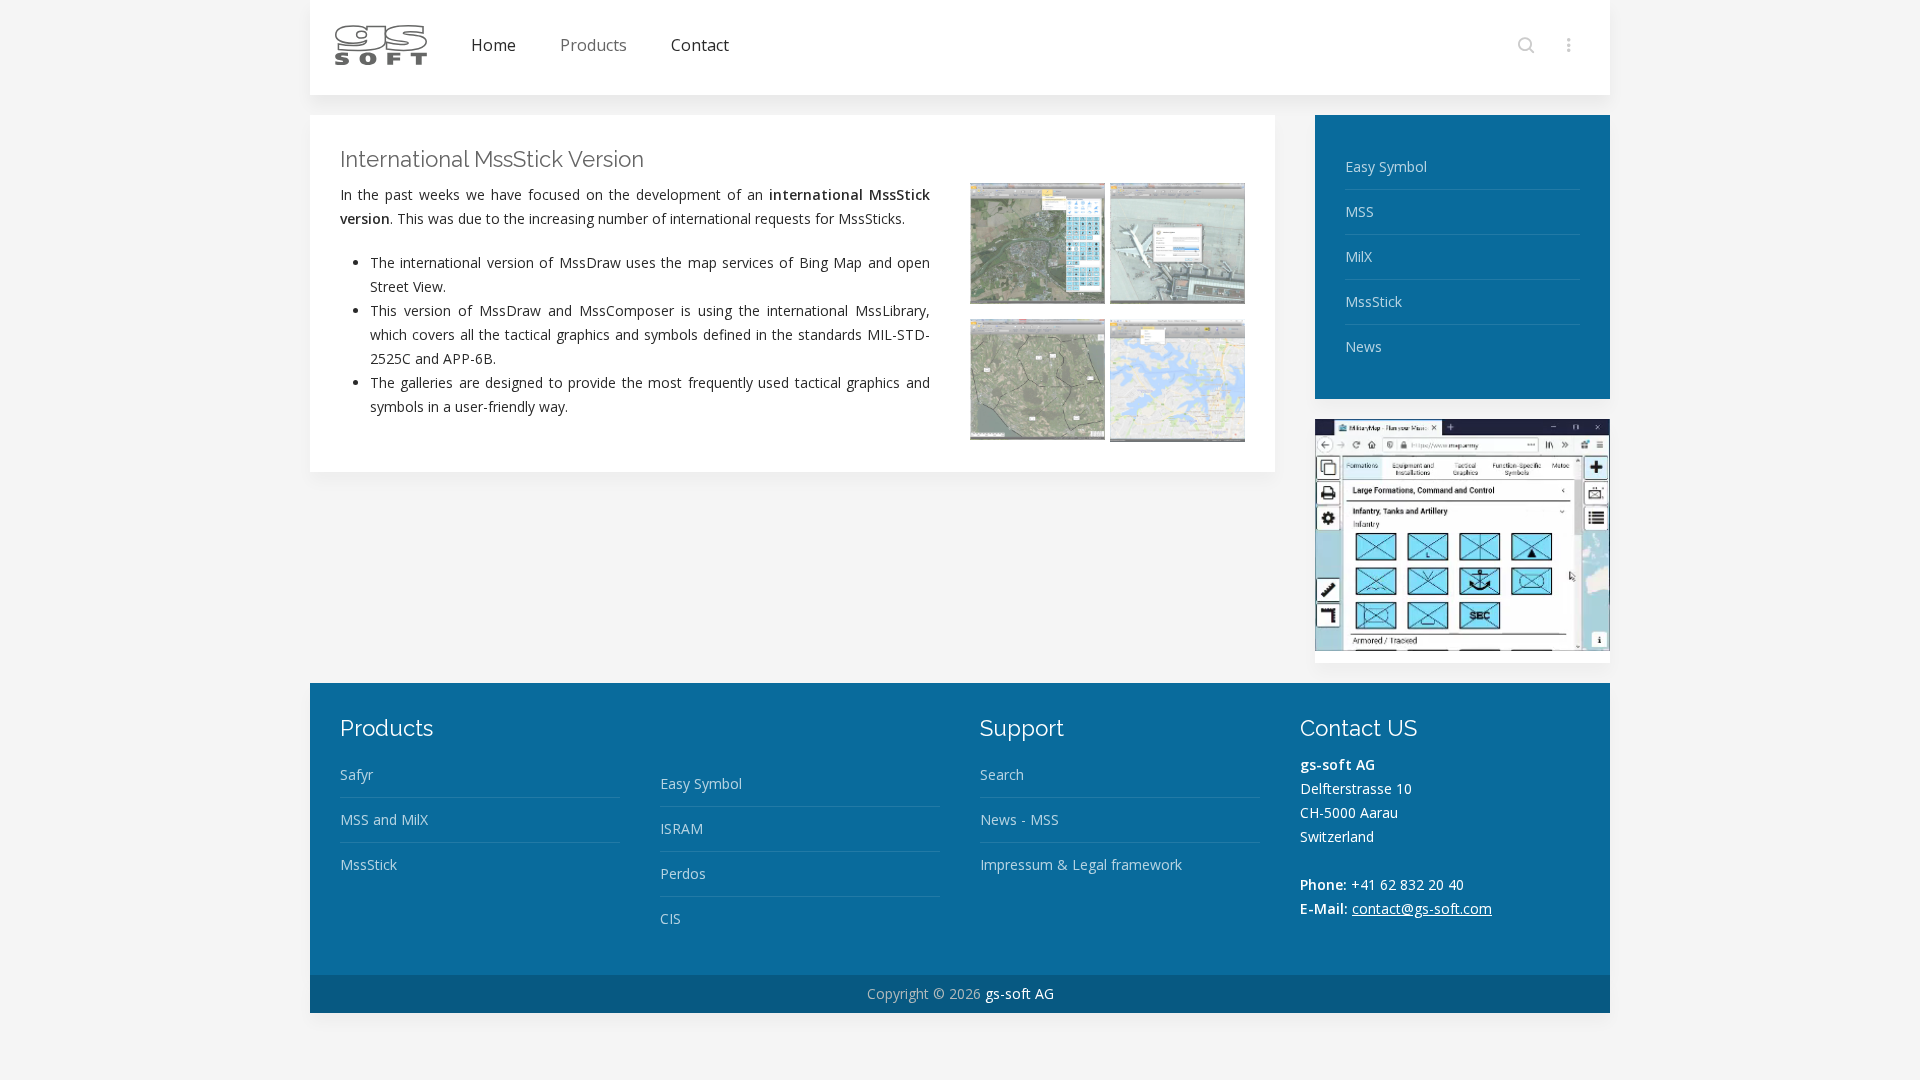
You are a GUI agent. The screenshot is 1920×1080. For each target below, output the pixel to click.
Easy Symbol (1386, 166)
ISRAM (681, 828)
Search (1002, 774)
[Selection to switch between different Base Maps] (1177, 380)
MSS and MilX (384, 819)
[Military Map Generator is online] (1462, 538)
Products (593, 45)
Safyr (356, 774)
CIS (670, 918)
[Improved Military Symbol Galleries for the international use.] (1037, 243)
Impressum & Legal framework (1081, 864)
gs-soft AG (1019, 993)
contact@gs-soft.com (1422, 908)
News (1363, 346)
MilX (1358, 256)
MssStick (1373, 301)
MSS (1359, 211)
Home (493, 45)
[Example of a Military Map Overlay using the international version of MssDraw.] (1037, 379)
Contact (700, 45)
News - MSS (1019, 819)
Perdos (683, 873)
